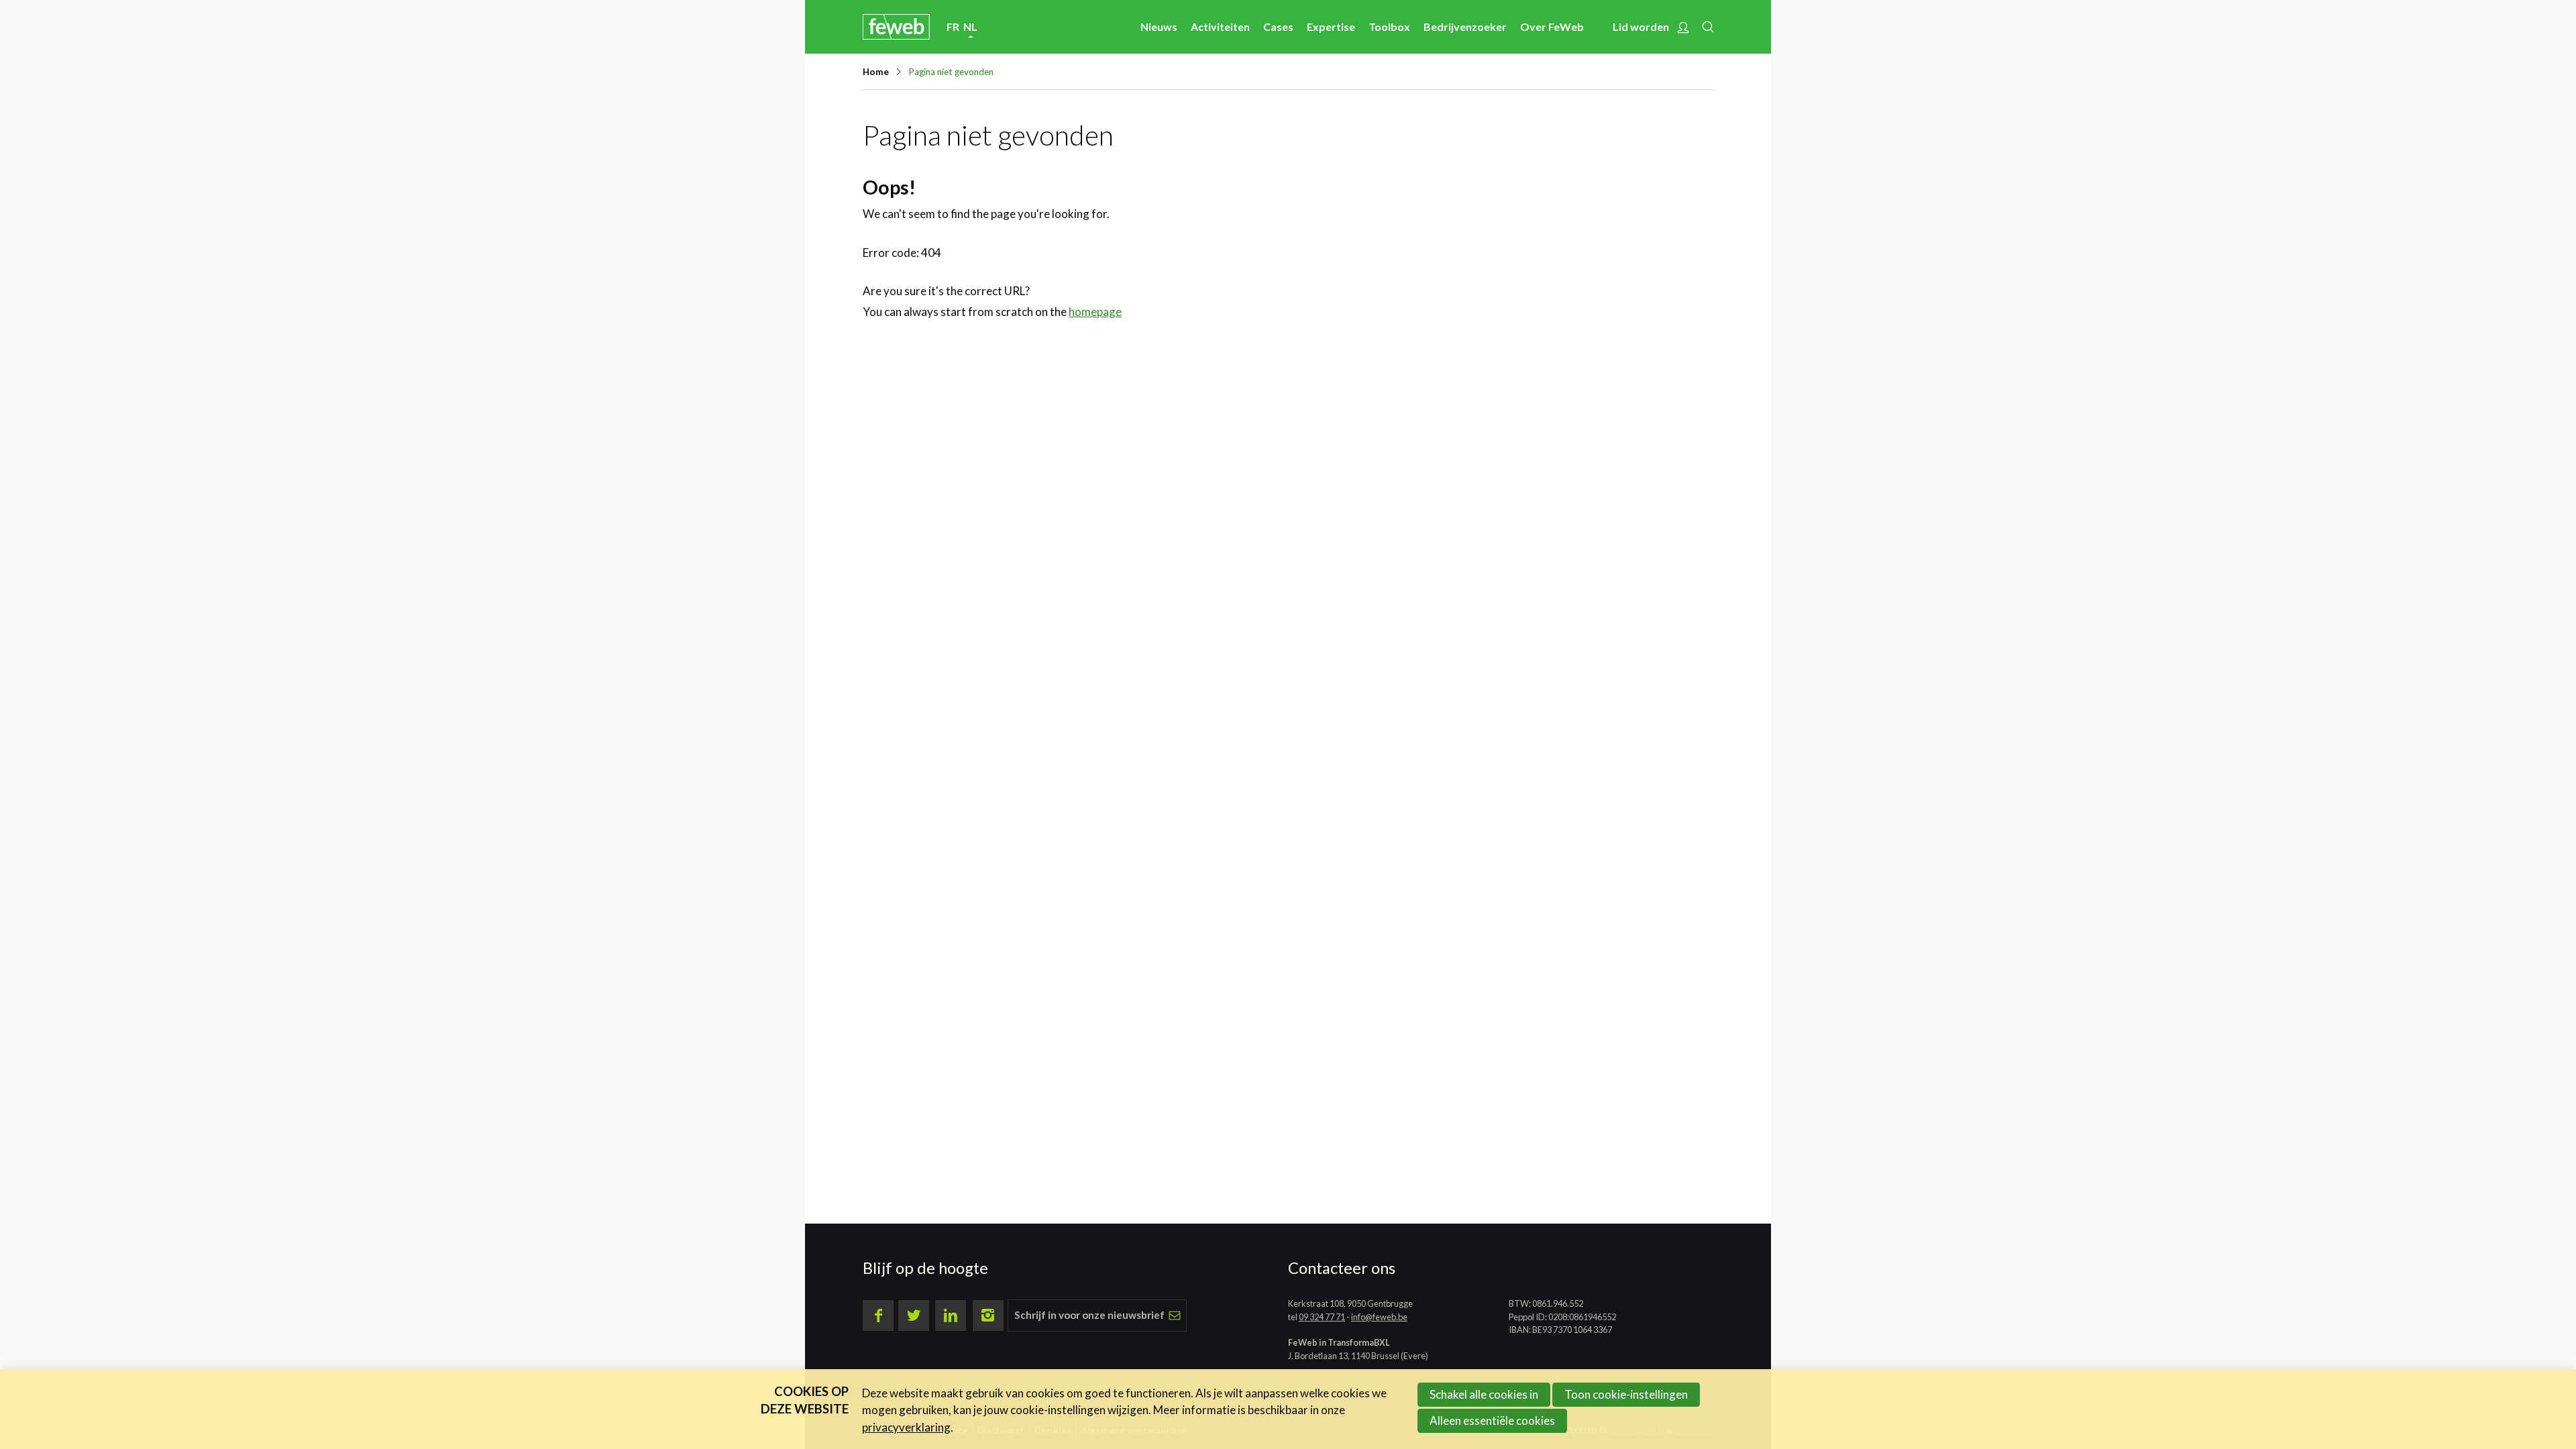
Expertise (1331, 26)
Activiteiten (1220, 26)
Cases (1278, 26)
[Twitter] (914, 1316)
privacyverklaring (906, 1427)
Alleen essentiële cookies (1492, 1420)
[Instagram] (988, 1316)
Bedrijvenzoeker (1465, 26)
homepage (1095, 312)
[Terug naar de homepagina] (896, 26)
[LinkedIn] (951, 1316)
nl (970, 26)
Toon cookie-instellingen (1626, 1394)
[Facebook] (878, 1316)
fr (953, 26)
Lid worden (1641, 26)
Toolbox (1389, 26)
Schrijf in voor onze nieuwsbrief (1089, 1315)
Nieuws (1159, 26)
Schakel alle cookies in (1484, 1394)
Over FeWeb (1552, 26)
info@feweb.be (1379, 1317)
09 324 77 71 (1322, 1317)
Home (876, 72)
